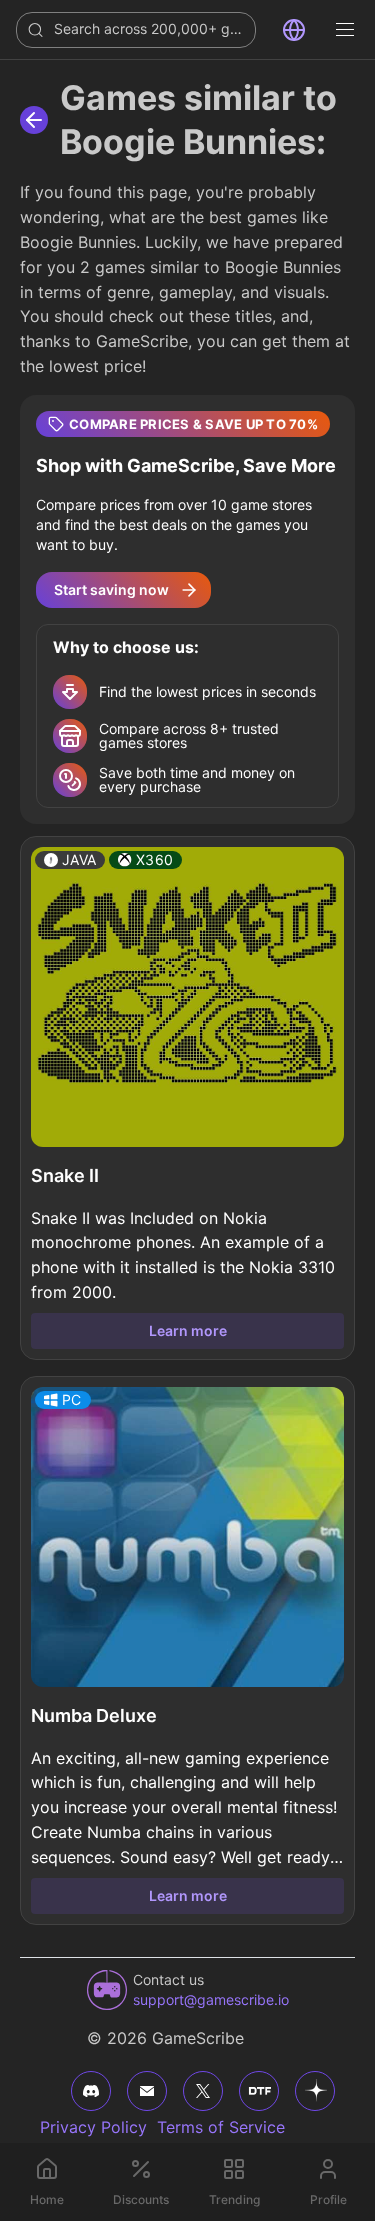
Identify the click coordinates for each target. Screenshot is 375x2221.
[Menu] (345, 30)
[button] (187, 609)
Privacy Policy (93, 2127)
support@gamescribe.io (211, 1999)
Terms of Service (221, 2127)
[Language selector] (294, 30)
